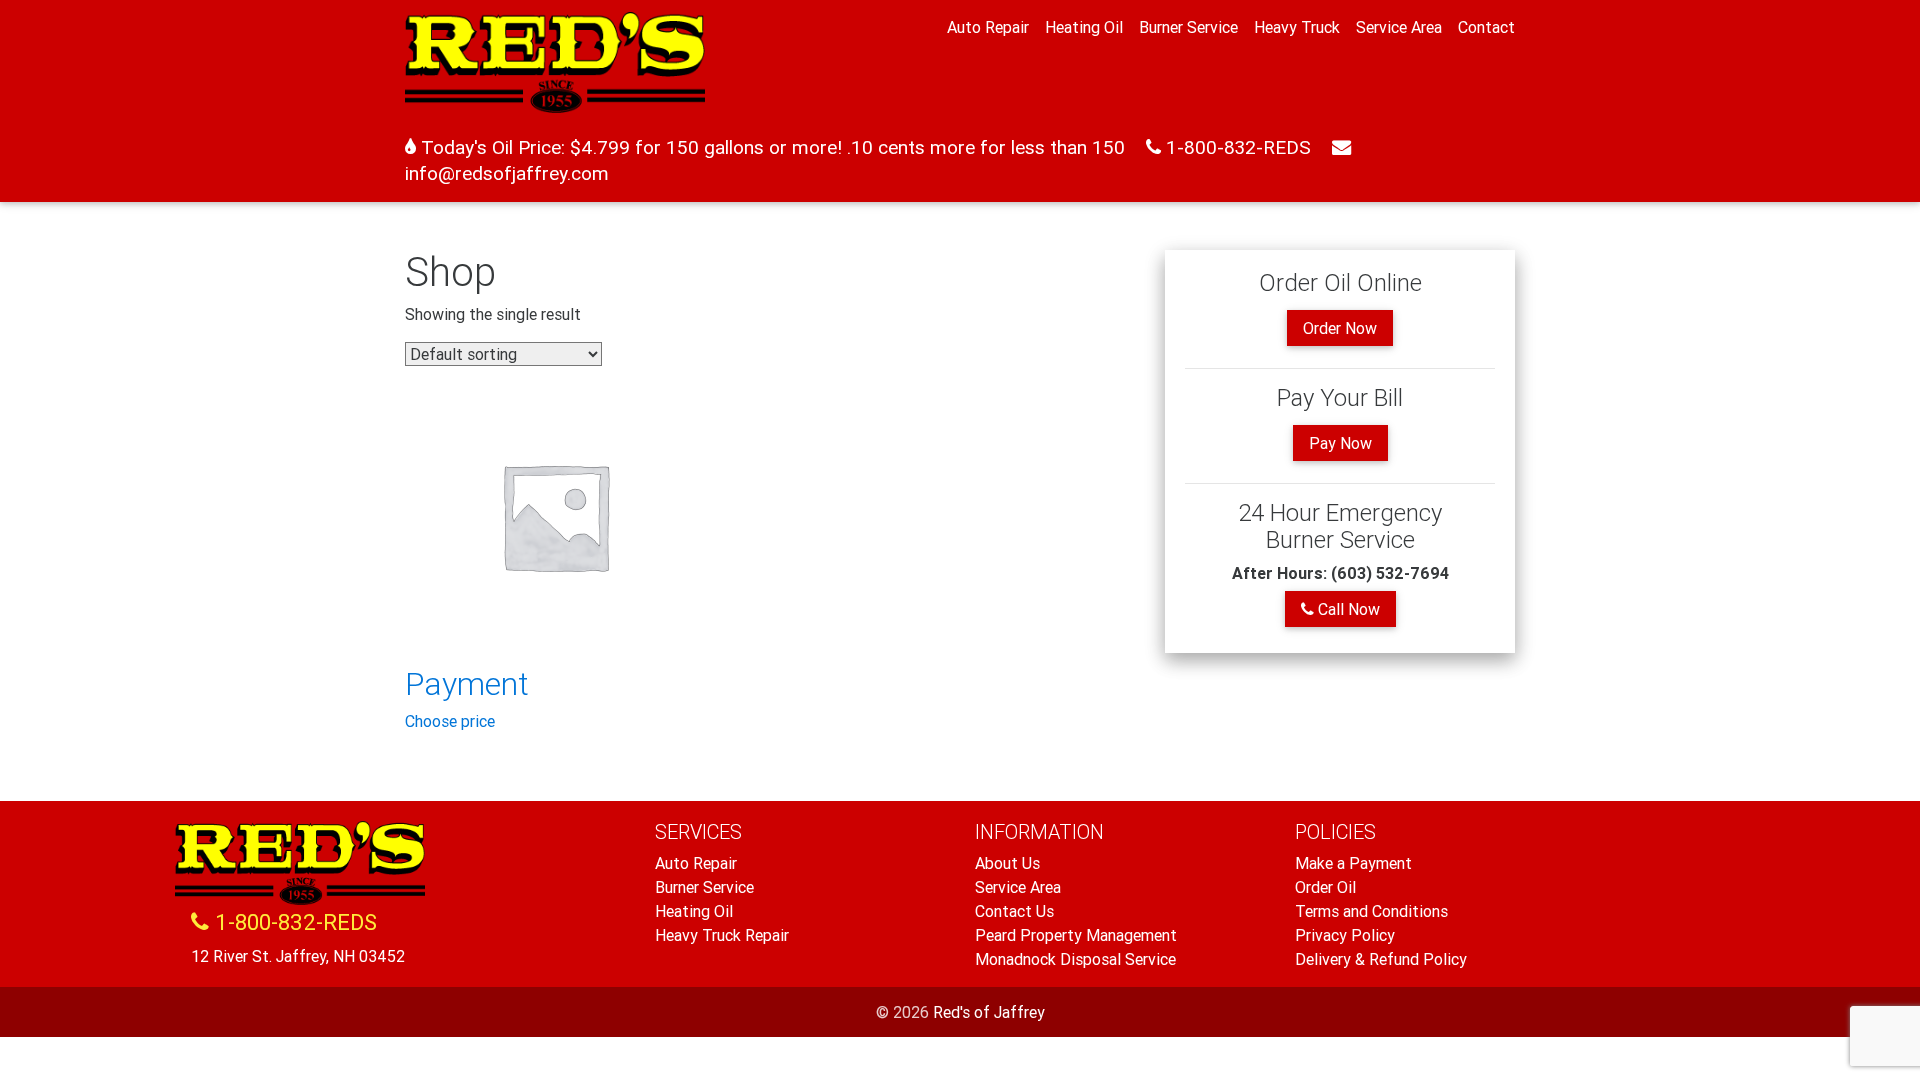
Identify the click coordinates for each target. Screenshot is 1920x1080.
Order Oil (1325, 887)
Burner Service (1188, 27)
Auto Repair (988, 27)
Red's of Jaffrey (989, 1012)
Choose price (450, 721)
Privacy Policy (1345, 935)
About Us (1007, 863)
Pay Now (1340, 443)
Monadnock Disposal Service (1075, 959)
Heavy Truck (1297, 27)
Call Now (1347, 609)
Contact (1486, 27)
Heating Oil (1084, 27)
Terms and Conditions (1371, 911)
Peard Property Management (1076, 935)
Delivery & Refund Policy (1381, 959)
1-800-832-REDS (1236, 147)
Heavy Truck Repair (722, 935)
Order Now (1340, 328)
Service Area (1399, 27)
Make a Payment (1353, 863)
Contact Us (1014, 911)
